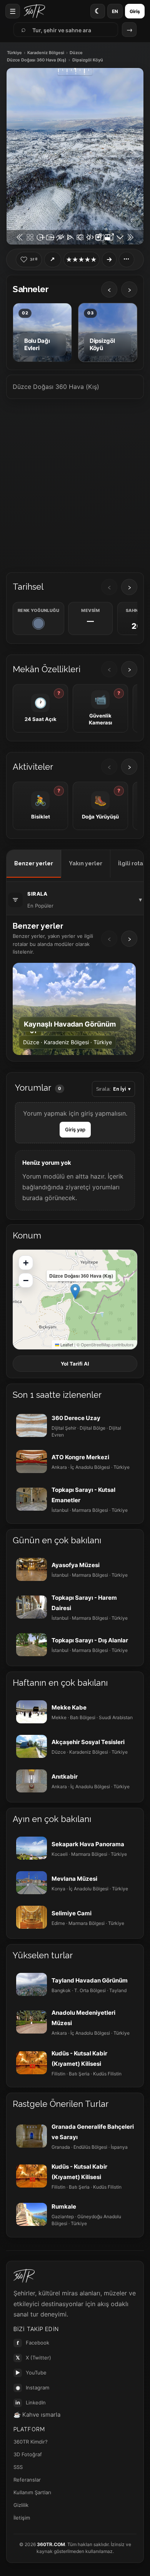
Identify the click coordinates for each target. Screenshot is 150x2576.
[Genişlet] (109, 260)
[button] (75, 1292)
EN (115, 11)
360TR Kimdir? (31, 2442)
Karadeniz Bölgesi (46, 53)
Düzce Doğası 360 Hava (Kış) (37, 60)
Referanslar (27, 2480)
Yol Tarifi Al (75, 1364)
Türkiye (14, 53)
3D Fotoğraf (28, 2454)
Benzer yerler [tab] (34, 863)
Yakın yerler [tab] (86, 863)
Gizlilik (21, 2505)
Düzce (76, 53)
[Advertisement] (75, 483)
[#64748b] (38, 623)
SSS (18, 2467)
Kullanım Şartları (32, 2492)
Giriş (135, 11)
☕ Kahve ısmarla (37, 2415)
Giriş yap (75, 1129)
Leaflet (66, 1344)
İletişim (22, 2518)
